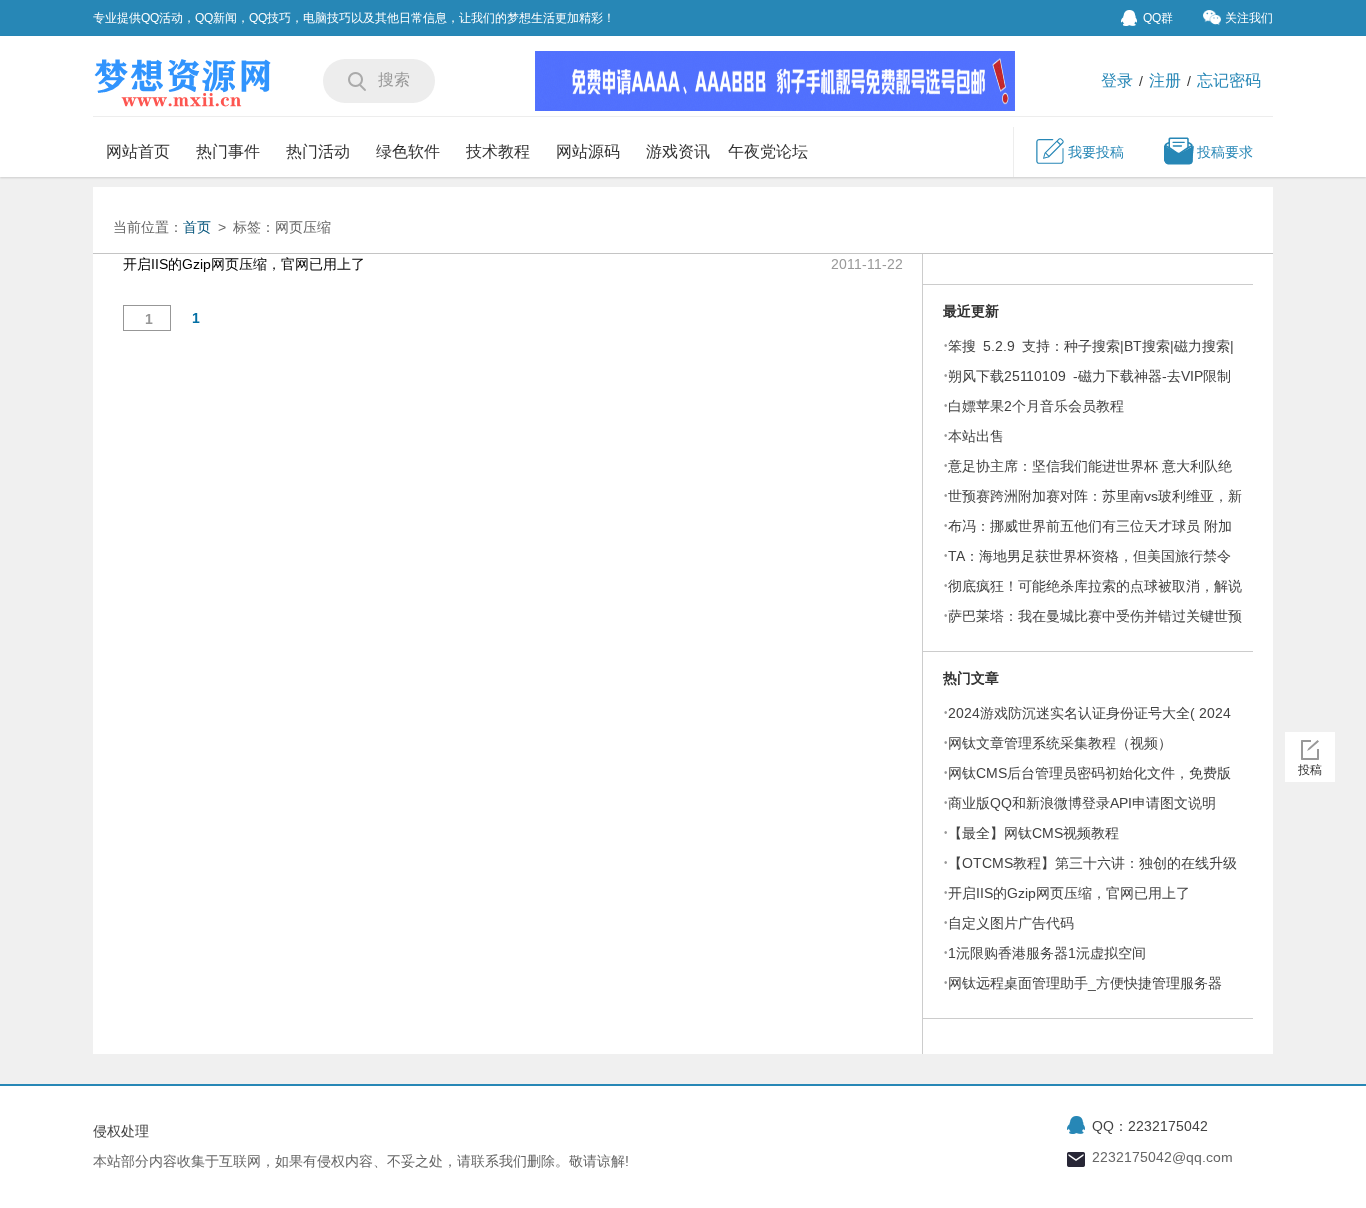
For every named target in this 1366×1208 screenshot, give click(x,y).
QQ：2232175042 (1150, 1126)
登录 (1117, 80)
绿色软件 (408, 151)
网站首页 (138, 151)
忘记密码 (1229, 80)
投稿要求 (1225, 152)
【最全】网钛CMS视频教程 (1033, 833)
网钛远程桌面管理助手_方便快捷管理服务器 (1085, 983)
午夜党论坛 (768, 151)
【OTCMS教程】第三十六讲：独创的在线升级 (1092, 863)
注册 (1165, 80)
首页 (197, 227)
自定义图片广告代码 (1011, 923)
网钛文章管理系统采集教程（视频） (1060, 743)
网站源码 (588, 151)
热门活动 (318, 151)
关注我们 (1249, 18)
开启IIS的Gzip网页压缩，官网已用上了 (1069, 893)
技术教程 (498, 151)
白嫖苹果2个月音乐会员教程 (1036, 406)
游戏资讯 (678, 151)
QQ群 (1158, 18)
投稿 (1310, 770)
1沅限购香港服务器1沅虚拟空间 (1047, 953)
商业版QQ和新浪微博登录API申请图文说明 (1082, 803)
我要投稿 (1096, 152)
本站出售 (976, 436)
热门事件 (228, 151)
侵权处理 (121, 1131)
